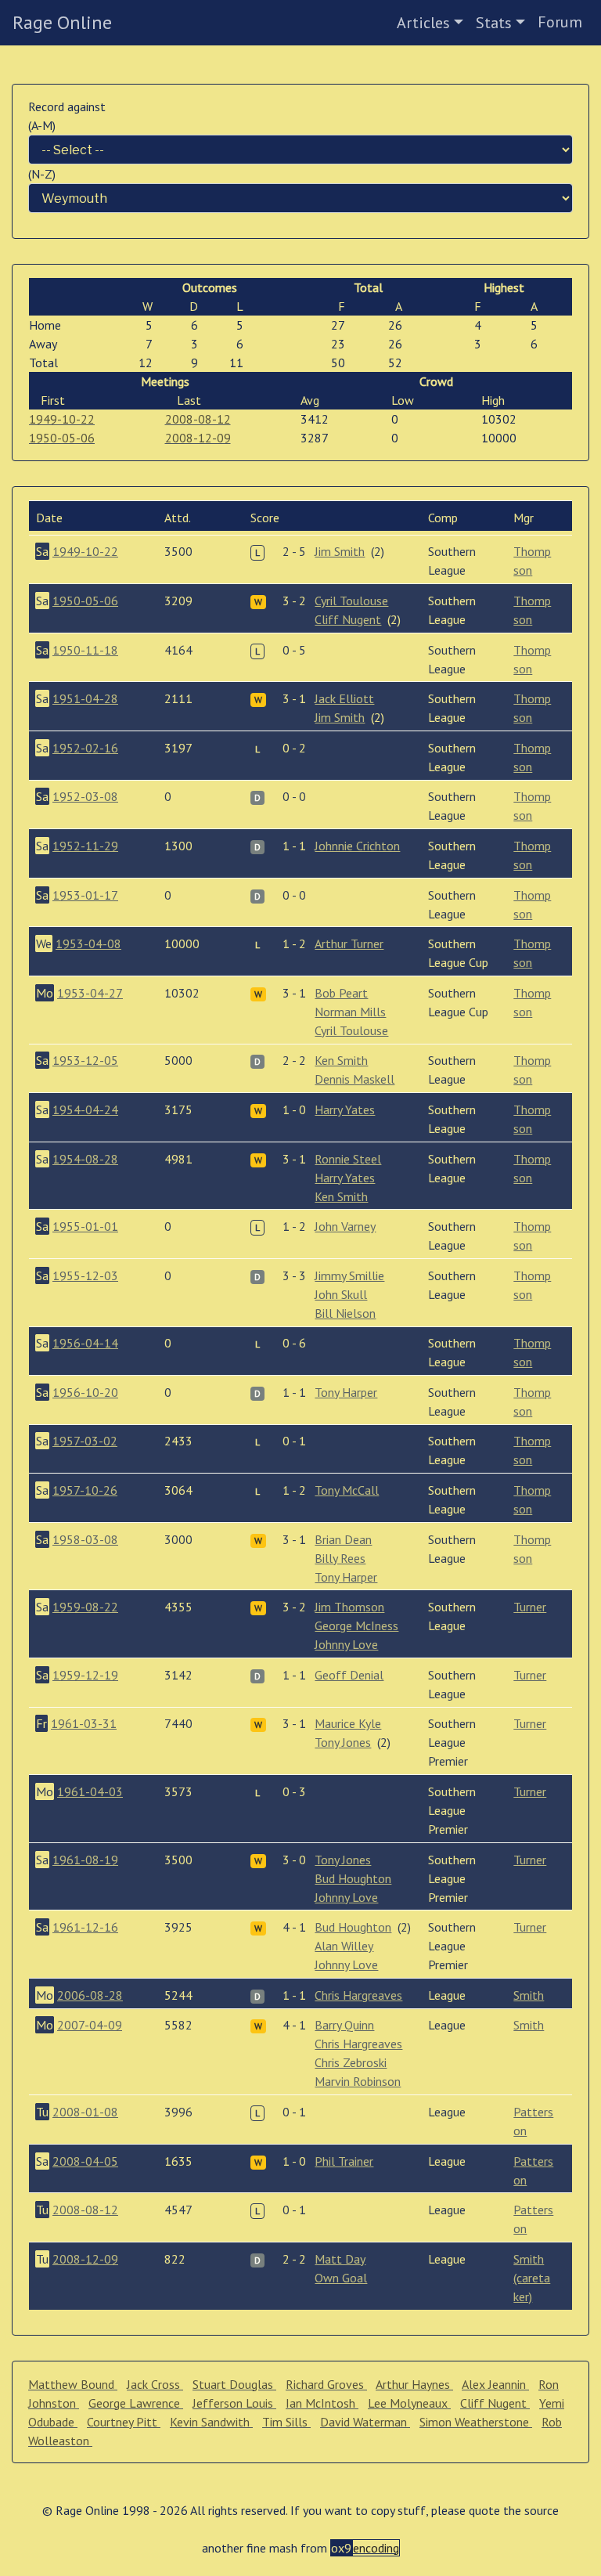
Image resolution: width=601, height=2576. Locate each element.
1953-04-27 (90, 993)
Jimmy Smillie (349, 1275)
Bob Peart (341, 993)
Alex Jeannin (495, 2384)
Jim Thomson (349, 1607)
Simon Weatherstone (476, 2422)
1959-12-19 (85, 1675)
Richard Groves (326, 2384)
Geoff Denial (349, 1675)
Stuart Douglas (234, 2384)
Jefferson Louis (234, 2403)
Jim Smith (340, 551)
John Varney (345, 1226)
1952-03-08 (85, 796)
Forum (560, 22)
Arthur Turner (349, 943)
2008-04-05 (85, 2161)
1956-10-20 (85, 1392)
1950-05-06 (62, 438)
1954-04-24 (85, 1109)
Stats (494, 23)
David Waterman (365, 2422)
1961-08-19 (85, 1860)
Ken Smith (341, 1060)
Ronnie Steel (348, 1159)
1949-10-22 (62, 419)
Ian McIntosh (322, 2403)
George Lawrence (136, 2403)
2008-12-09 (198, 438)
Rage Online (62, 22)
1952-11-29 (85, 846)
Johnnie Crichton (357, 846)
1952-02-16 (85, 748)
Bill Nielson (345, 1313)
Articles (423, 23)
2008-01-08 (85, 2112)
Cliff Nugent (348, 619)
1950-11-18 (85, 650)
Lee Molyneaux (409, 2403)
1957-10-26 (85, 1490)
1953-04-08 (88, 943)
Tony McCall (347, 1490)
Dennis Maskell (354, 1079)
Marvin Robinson (358, 2081)
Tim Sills (286, 2422)
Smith (529, 1995)
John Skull (341, 1294)
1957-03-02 (85, 1441)
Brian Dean (343, 1539)
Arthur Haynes (414, 2384)
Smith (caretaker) (532, 2278)
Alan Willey (344, 1946)
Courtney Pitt (124, 2422)
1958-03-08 (85, 1539)
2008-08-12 (198, 419)
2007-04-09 (90, 2025)
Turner (530, 1607)
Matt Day (340, 2259)
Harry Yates (345, 1109)
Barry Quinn (344, 2025)
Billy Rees (340, 1558)
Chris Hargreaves (358, 1995)
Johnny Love (346, 1644)
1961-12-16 (85, 1927)
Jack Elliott (344, 698)
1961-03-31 (84, 1723)
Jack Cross (155, 2384)
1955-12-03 (85, 1275)
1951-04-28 (85, 698)
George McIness (356, 1625)
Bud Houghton (353, 1878)
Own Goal (341, 2278)
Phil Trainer (344, 2161)
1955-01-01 (85, 1226)
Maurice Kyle (348, 1723)
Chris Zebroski (351, 2062)
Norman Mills (350, 1012)
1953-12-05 (85, 1060)
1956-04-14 (85, 1343)
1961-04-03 (90, 1791)
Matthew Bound (73, 2384)
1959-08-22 (85, 1607)
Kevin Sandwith (211, 2422)
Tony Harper (346, 1392)
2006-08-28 (90, 1995)
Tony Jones (343, 1742)
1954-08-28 (85, 1159)
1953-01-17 (85, 895)
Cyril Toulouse (351, 601)
